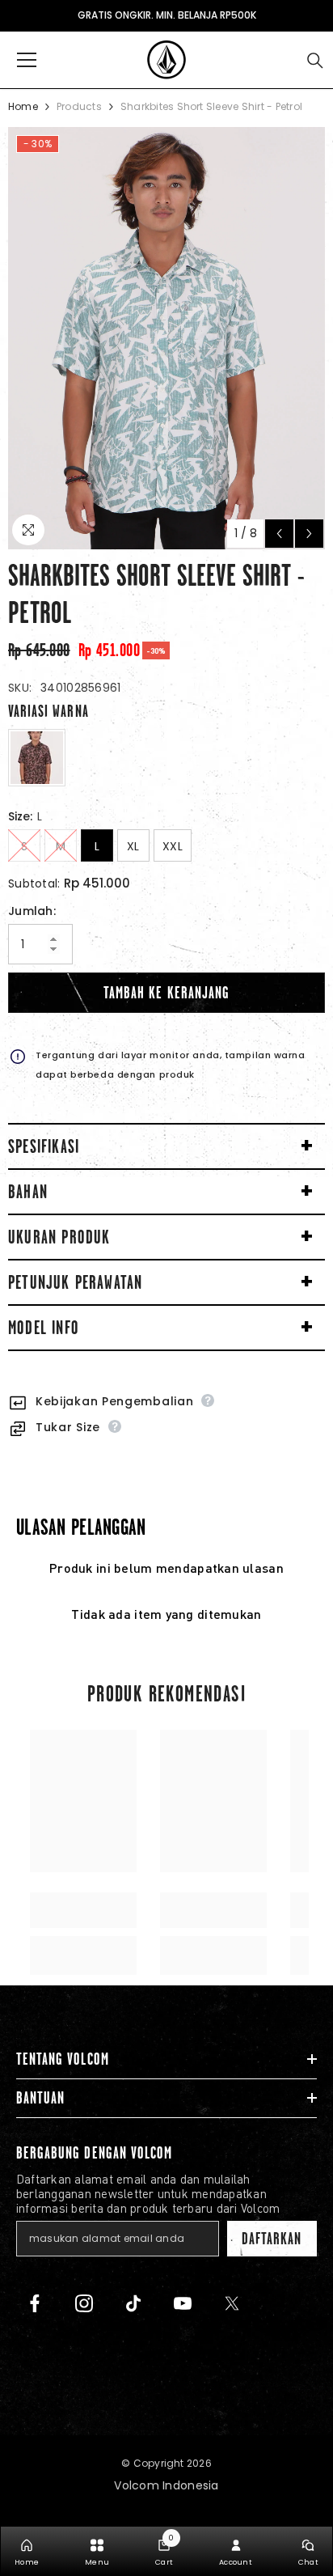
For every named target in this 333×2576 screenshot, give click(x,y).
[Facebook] (35, 2303)
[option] (166, 338)
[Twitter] (232, 2303)
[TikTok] (133, 2303)
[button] (279, 534)
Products (79, 106)
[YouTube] (183, 2303)
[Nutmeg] (37, 758)
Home (23, 106)
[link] (83, 1910)
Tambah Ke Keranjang (166, 993)
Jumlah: (32, 911)
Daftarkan (272, 2239)
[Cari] (315, 61)
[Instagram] (84, 2303)
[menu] (27, 60)
